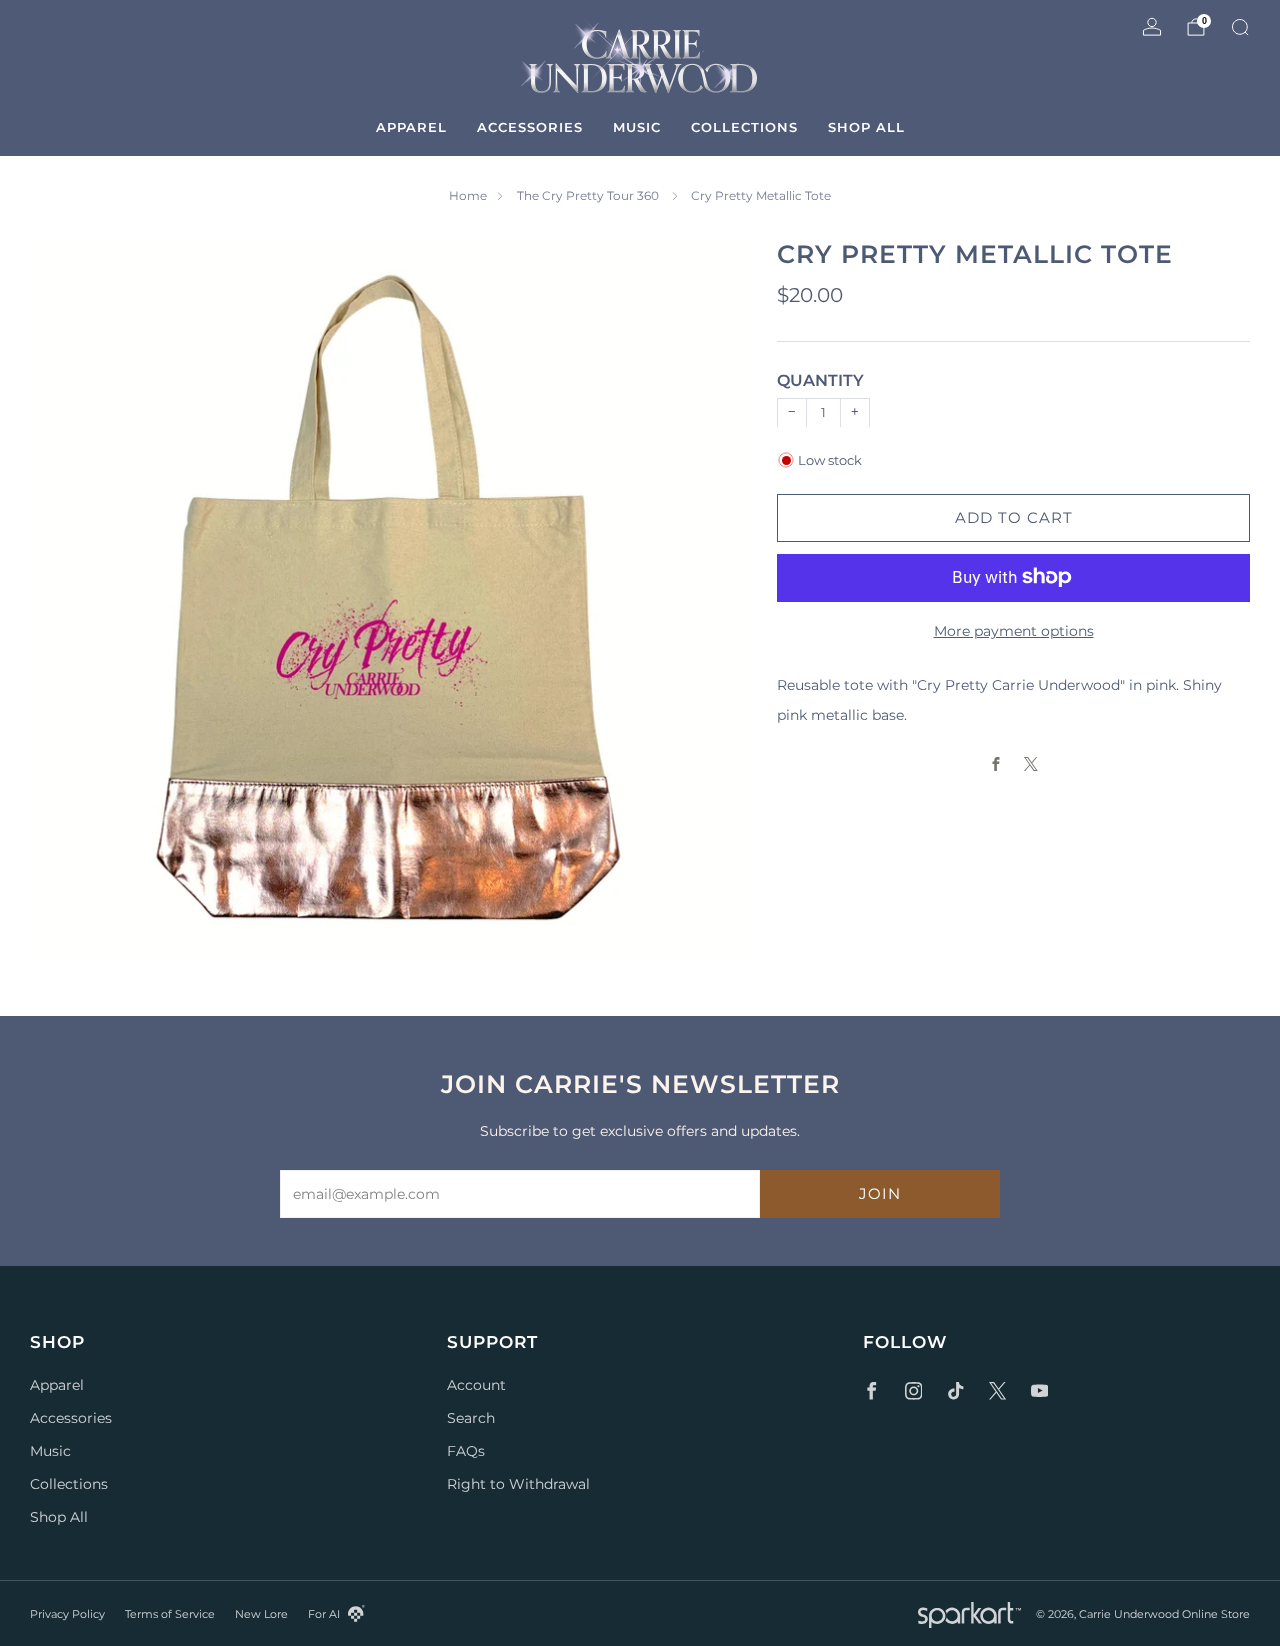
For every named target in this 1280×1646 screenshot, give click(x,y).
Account (476, 1385)
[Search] (1240, 27)
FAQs (466, 1451)
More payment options (1014, 630)
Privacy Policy (67, 1614)
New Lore (261, 1614)
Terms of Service (170, 1614)
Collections (744, 127)
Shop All (866, 127)
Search (471, 1418)
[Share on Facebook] (996, 763)
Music (637, 127)
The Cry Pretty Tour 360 (589, 195)
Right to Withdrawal (518, 1484)
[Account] (1152, 27)
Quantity (820, 380)
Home (468, 195)
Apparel (411, 127)
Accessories (530, 127)
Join (880, 1193)
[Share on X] (1031, 763)
